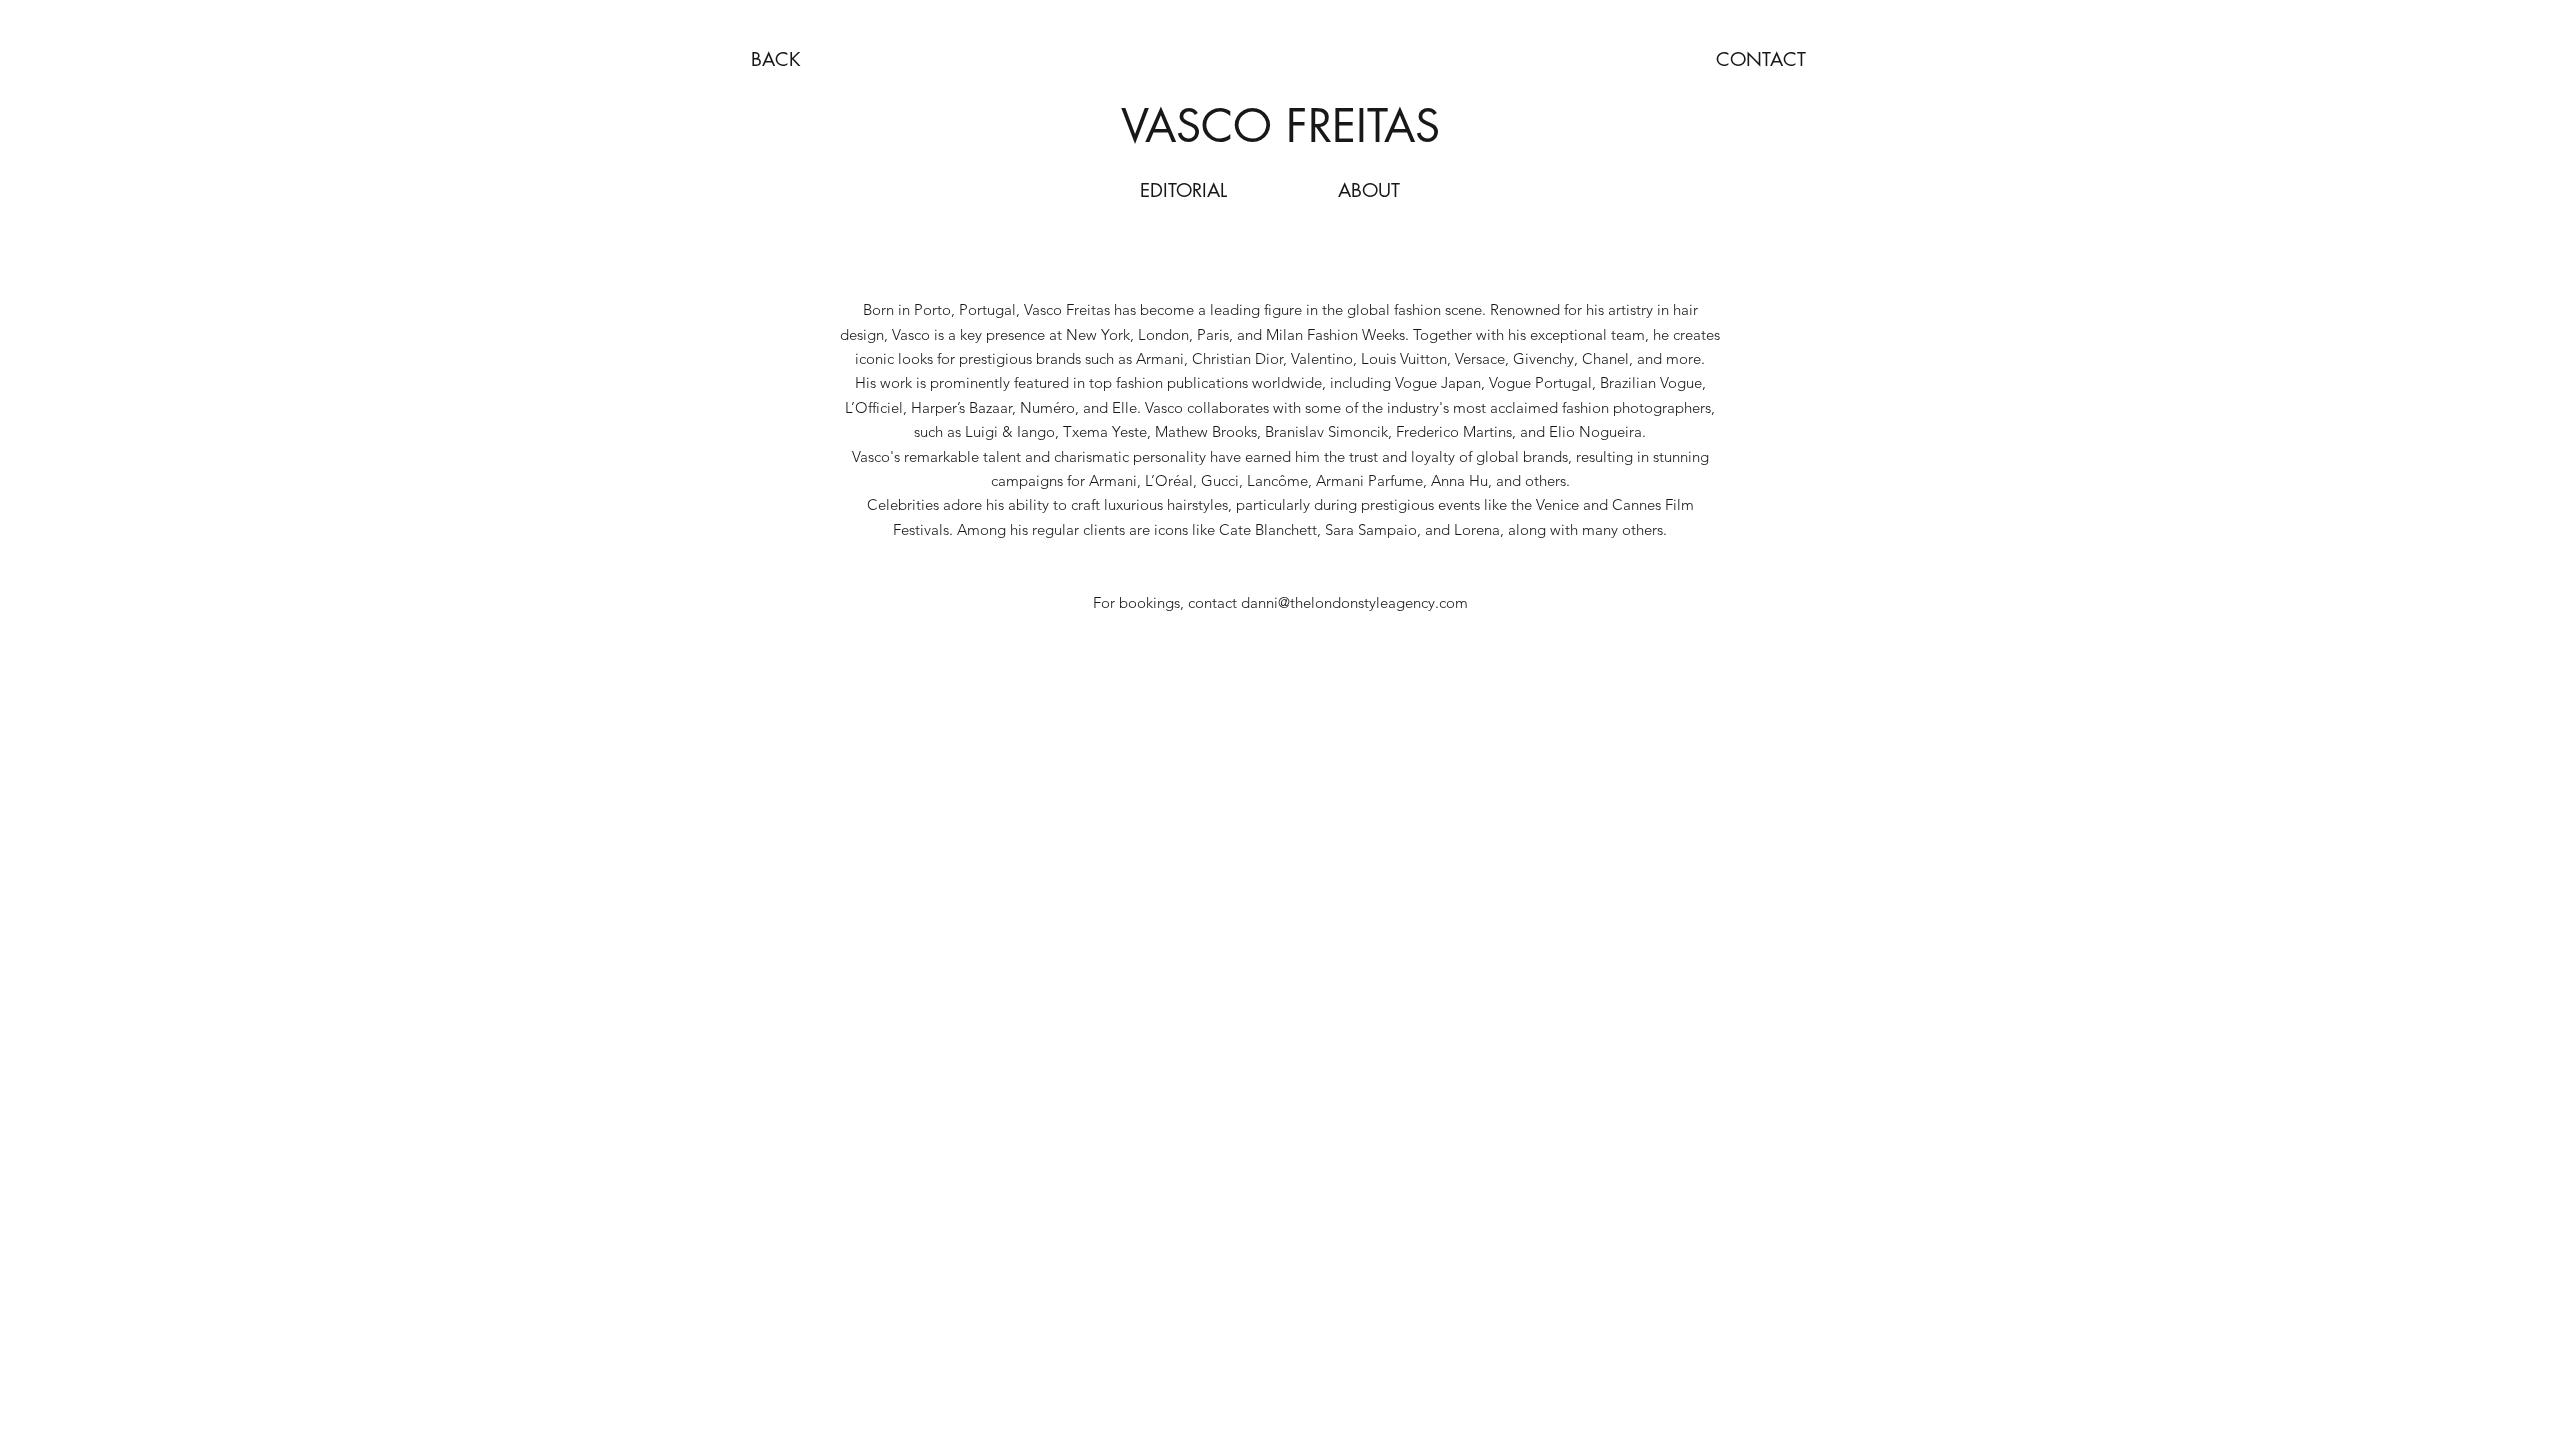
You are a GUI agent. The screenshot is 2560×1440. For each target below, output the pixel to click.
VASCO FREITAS (1280, 125)
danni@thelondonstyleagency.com (1354, 602)
